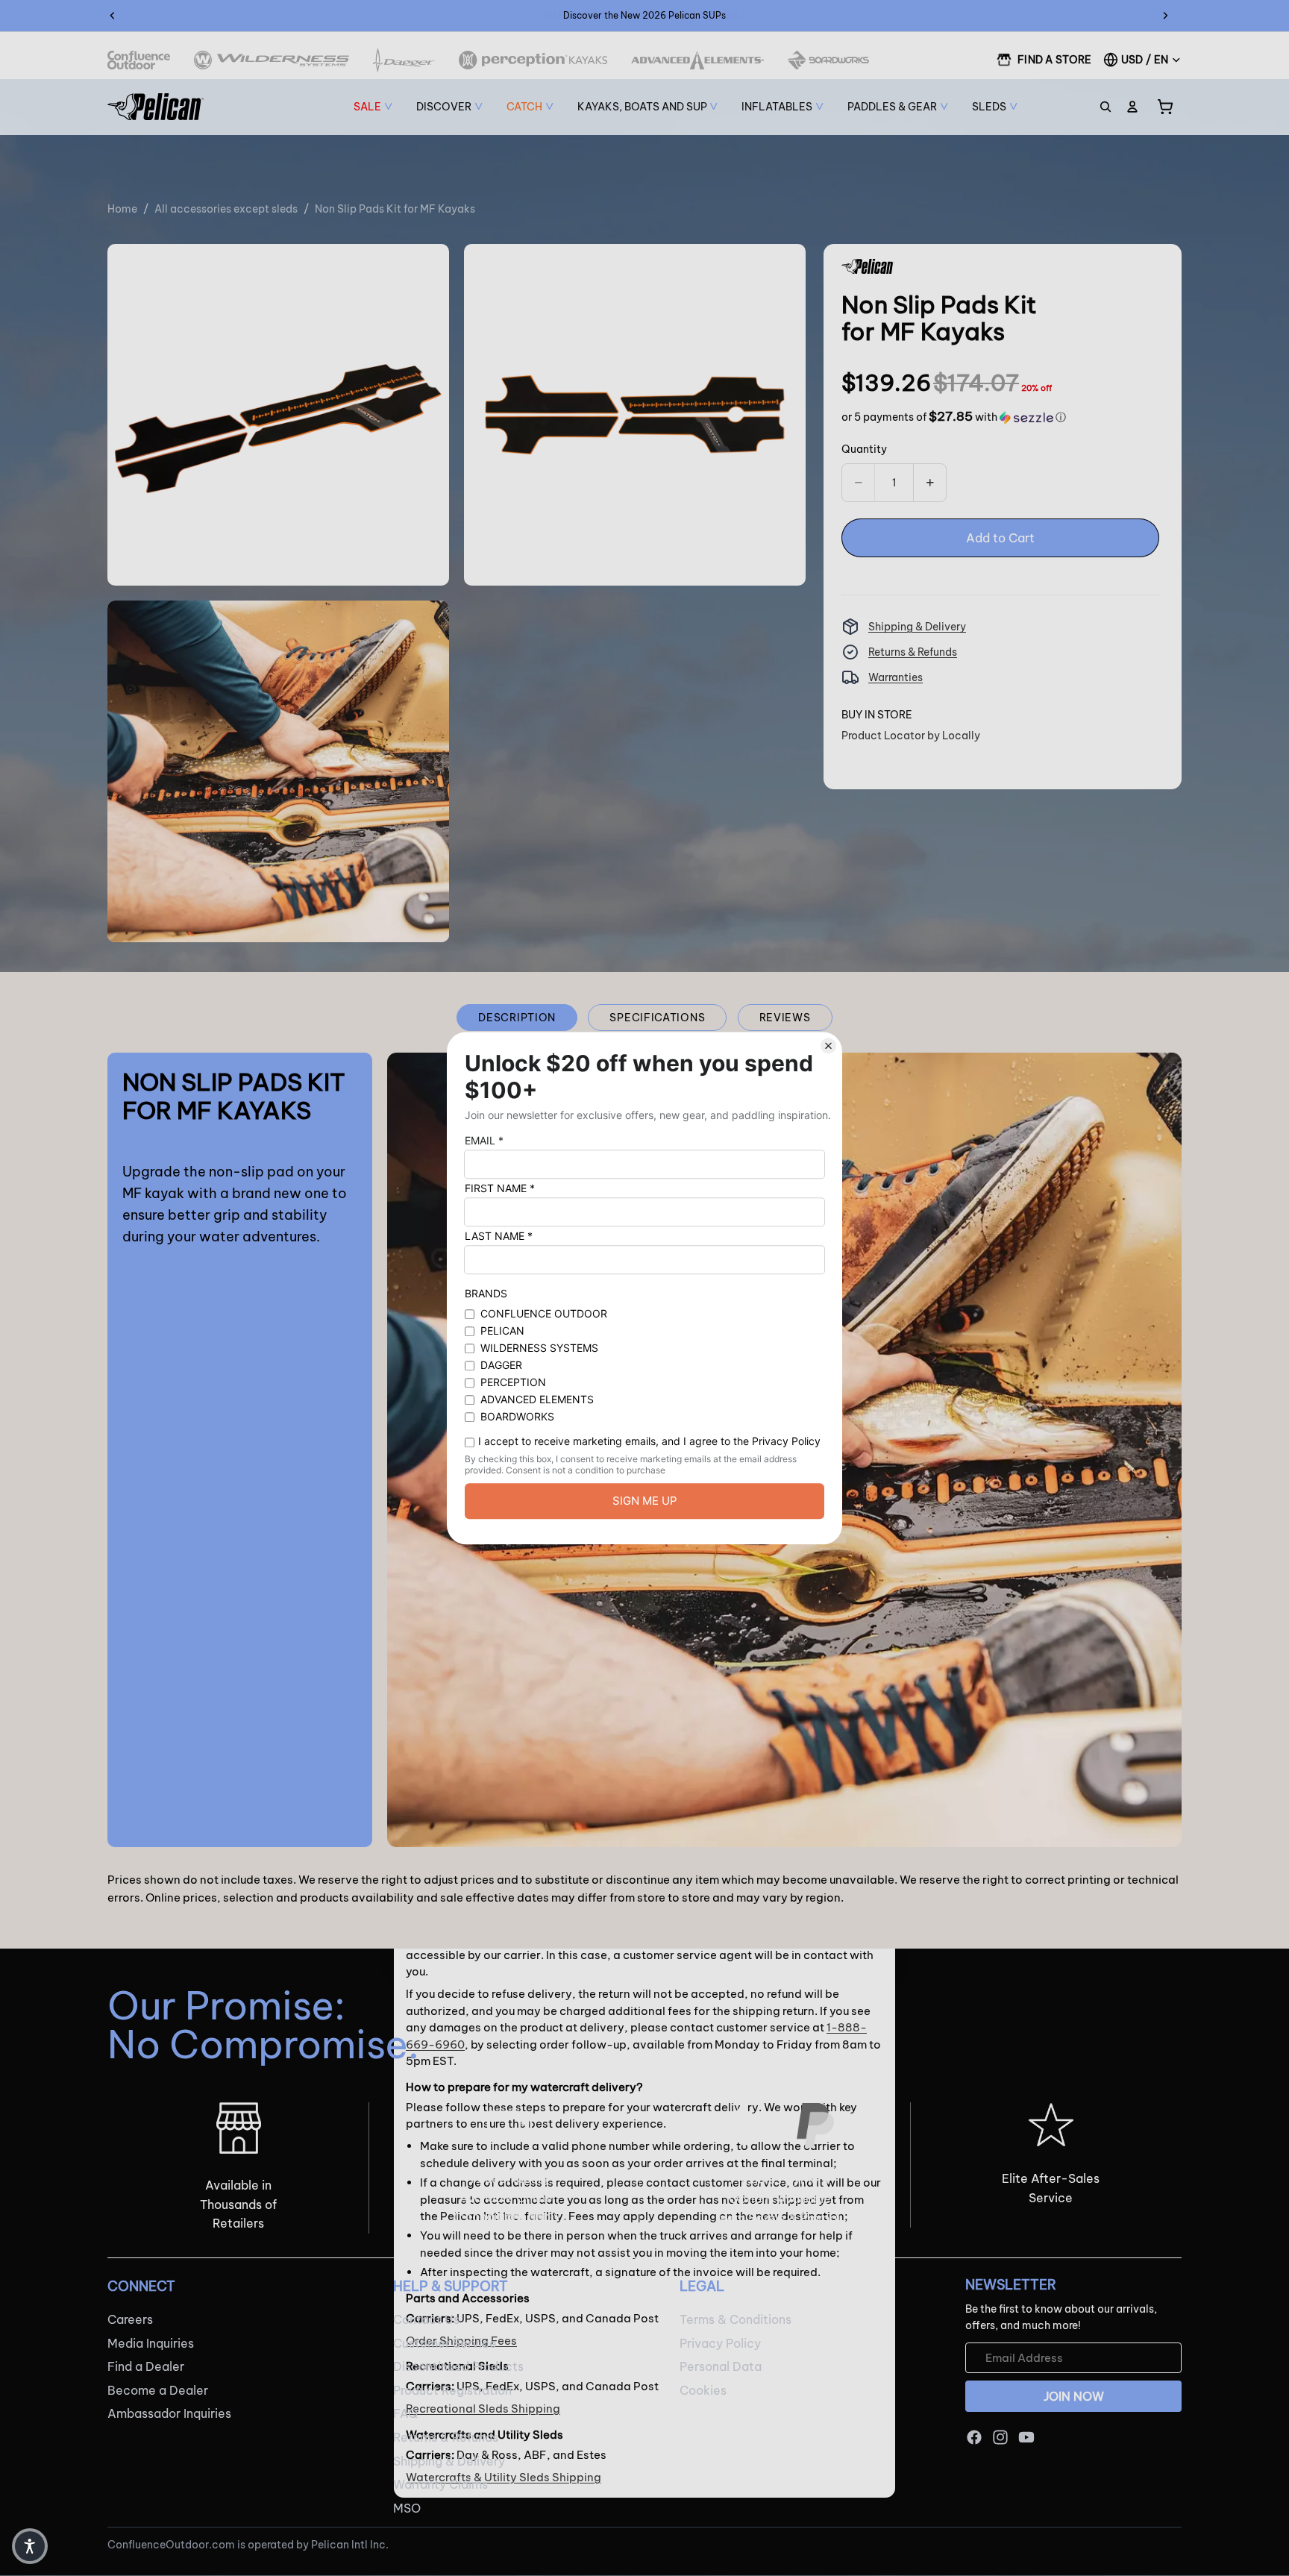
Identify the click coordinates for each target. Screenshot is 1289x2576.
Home (122, 209)
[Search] (1105, 107)
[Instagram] (1000, 2437)
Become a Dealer (158, 2389)
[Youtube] (1026, 2437)
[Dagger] (404, 60)
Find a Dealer (146, 2366)
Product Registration (452, 2389)
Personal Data (721, 2366)
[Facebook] (974, 2437)
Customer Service (445, 2342)
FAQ (405, 2413)
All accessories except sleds (226, 209)
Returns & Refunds (913, 652)
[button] (954, 417)
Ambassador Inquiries (169, 2413)
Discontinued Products (458, 2366)
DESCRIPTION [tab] (517, 1018)
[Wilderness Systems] (272, 60)
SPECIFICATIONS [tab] (657, 1018)
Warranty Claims (440, 2484)
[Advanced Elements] (698, 60)
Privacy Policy (720, 2342)
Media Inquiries (151, 2342)
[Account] (1132, 107)
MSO (407, 2507)
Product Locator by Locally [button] (911, 736)
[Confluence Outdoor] (139, 60)
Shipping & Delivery (917, 627)
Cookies (703, 2389)
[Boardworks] (828, 60)
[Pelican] (156, 107)
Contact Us (426, 2319)
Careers (130, 2319)
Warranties (896, 677)
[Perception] (533, 60)
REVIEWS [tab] (785, 1018)
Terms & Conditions (736, 2319)
